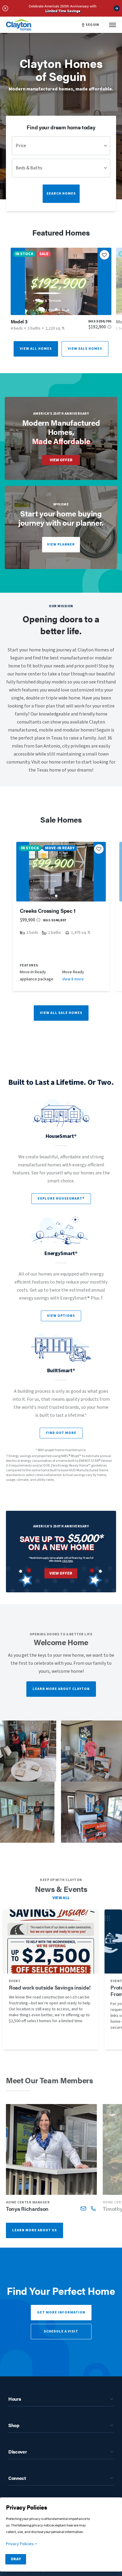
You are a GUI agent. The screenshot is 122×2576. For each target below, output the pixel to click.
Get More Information (61, 2312)
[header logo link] (19, 25)
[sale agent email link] (83, 2208)
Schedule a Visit (61, 2331)
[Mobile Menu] (113, 25)
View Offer (61, 460)
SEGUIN (92, 25)
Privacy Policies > (21, 2544)
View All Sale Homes (61, 1013)
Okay (16, 2559)
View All (61, 1898)
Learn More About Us (34, 2230)
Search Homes (61, 194)
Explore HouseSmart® (61, 1199)
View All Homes (36, 349)
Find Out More (61, 1433)
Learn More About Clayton (61, 1689)
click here (68, 1561)
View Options (61, 1316)
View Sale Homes (85, 349)
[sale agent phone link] (93, 2208)
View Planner (61, 544)
